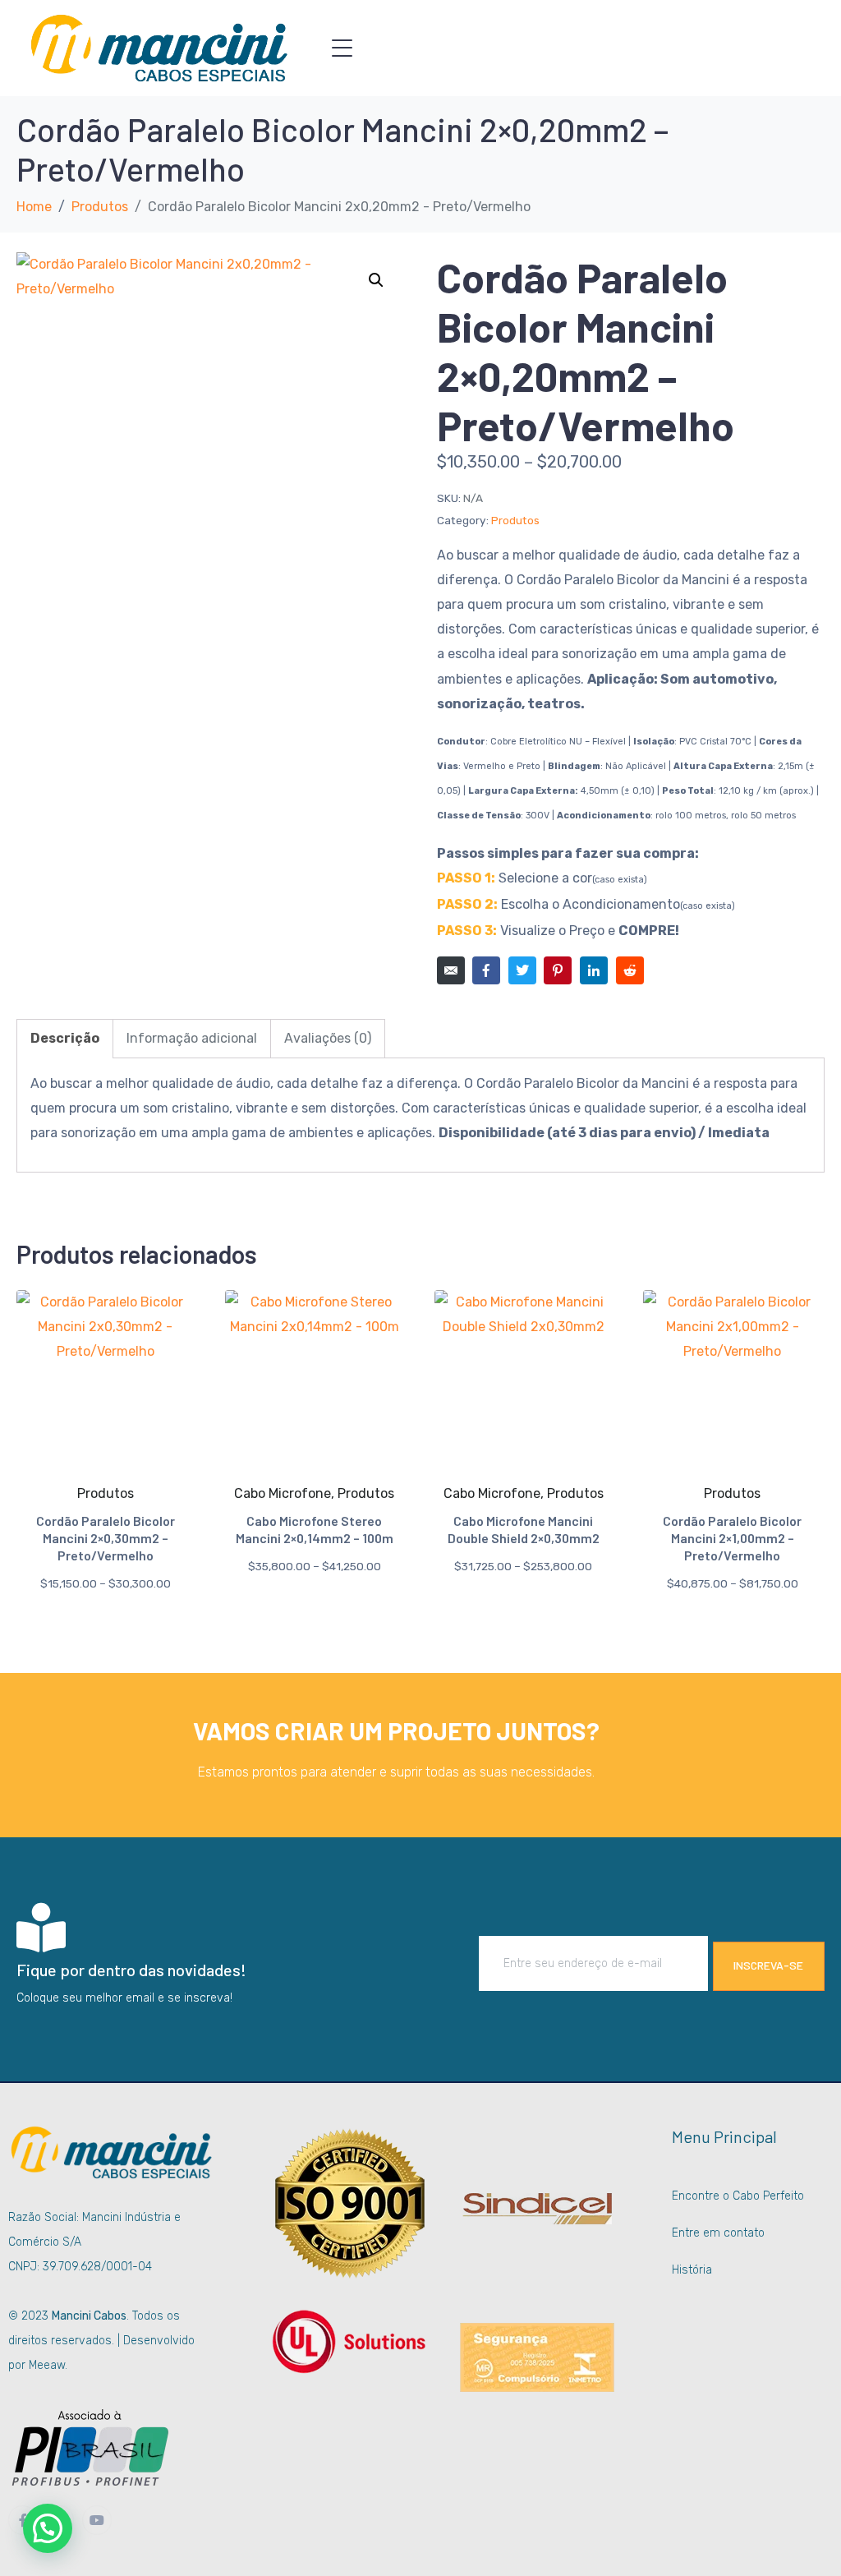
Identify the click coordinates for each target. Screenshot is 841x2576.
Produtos (515, 520)
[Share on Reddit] (630, 970)
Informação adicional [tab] (192, 1038)
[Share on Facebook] (486, 970)
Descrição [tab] (65, 1038)
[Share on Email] (451, 970)
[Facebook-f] (23, 2520)
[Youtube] (97, 2520)
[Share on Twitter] (522, 970)
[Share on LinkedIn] (594, 970)
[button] (376, 280)
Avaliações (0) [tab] (328, 1038)
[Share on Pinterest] (558, 970)
